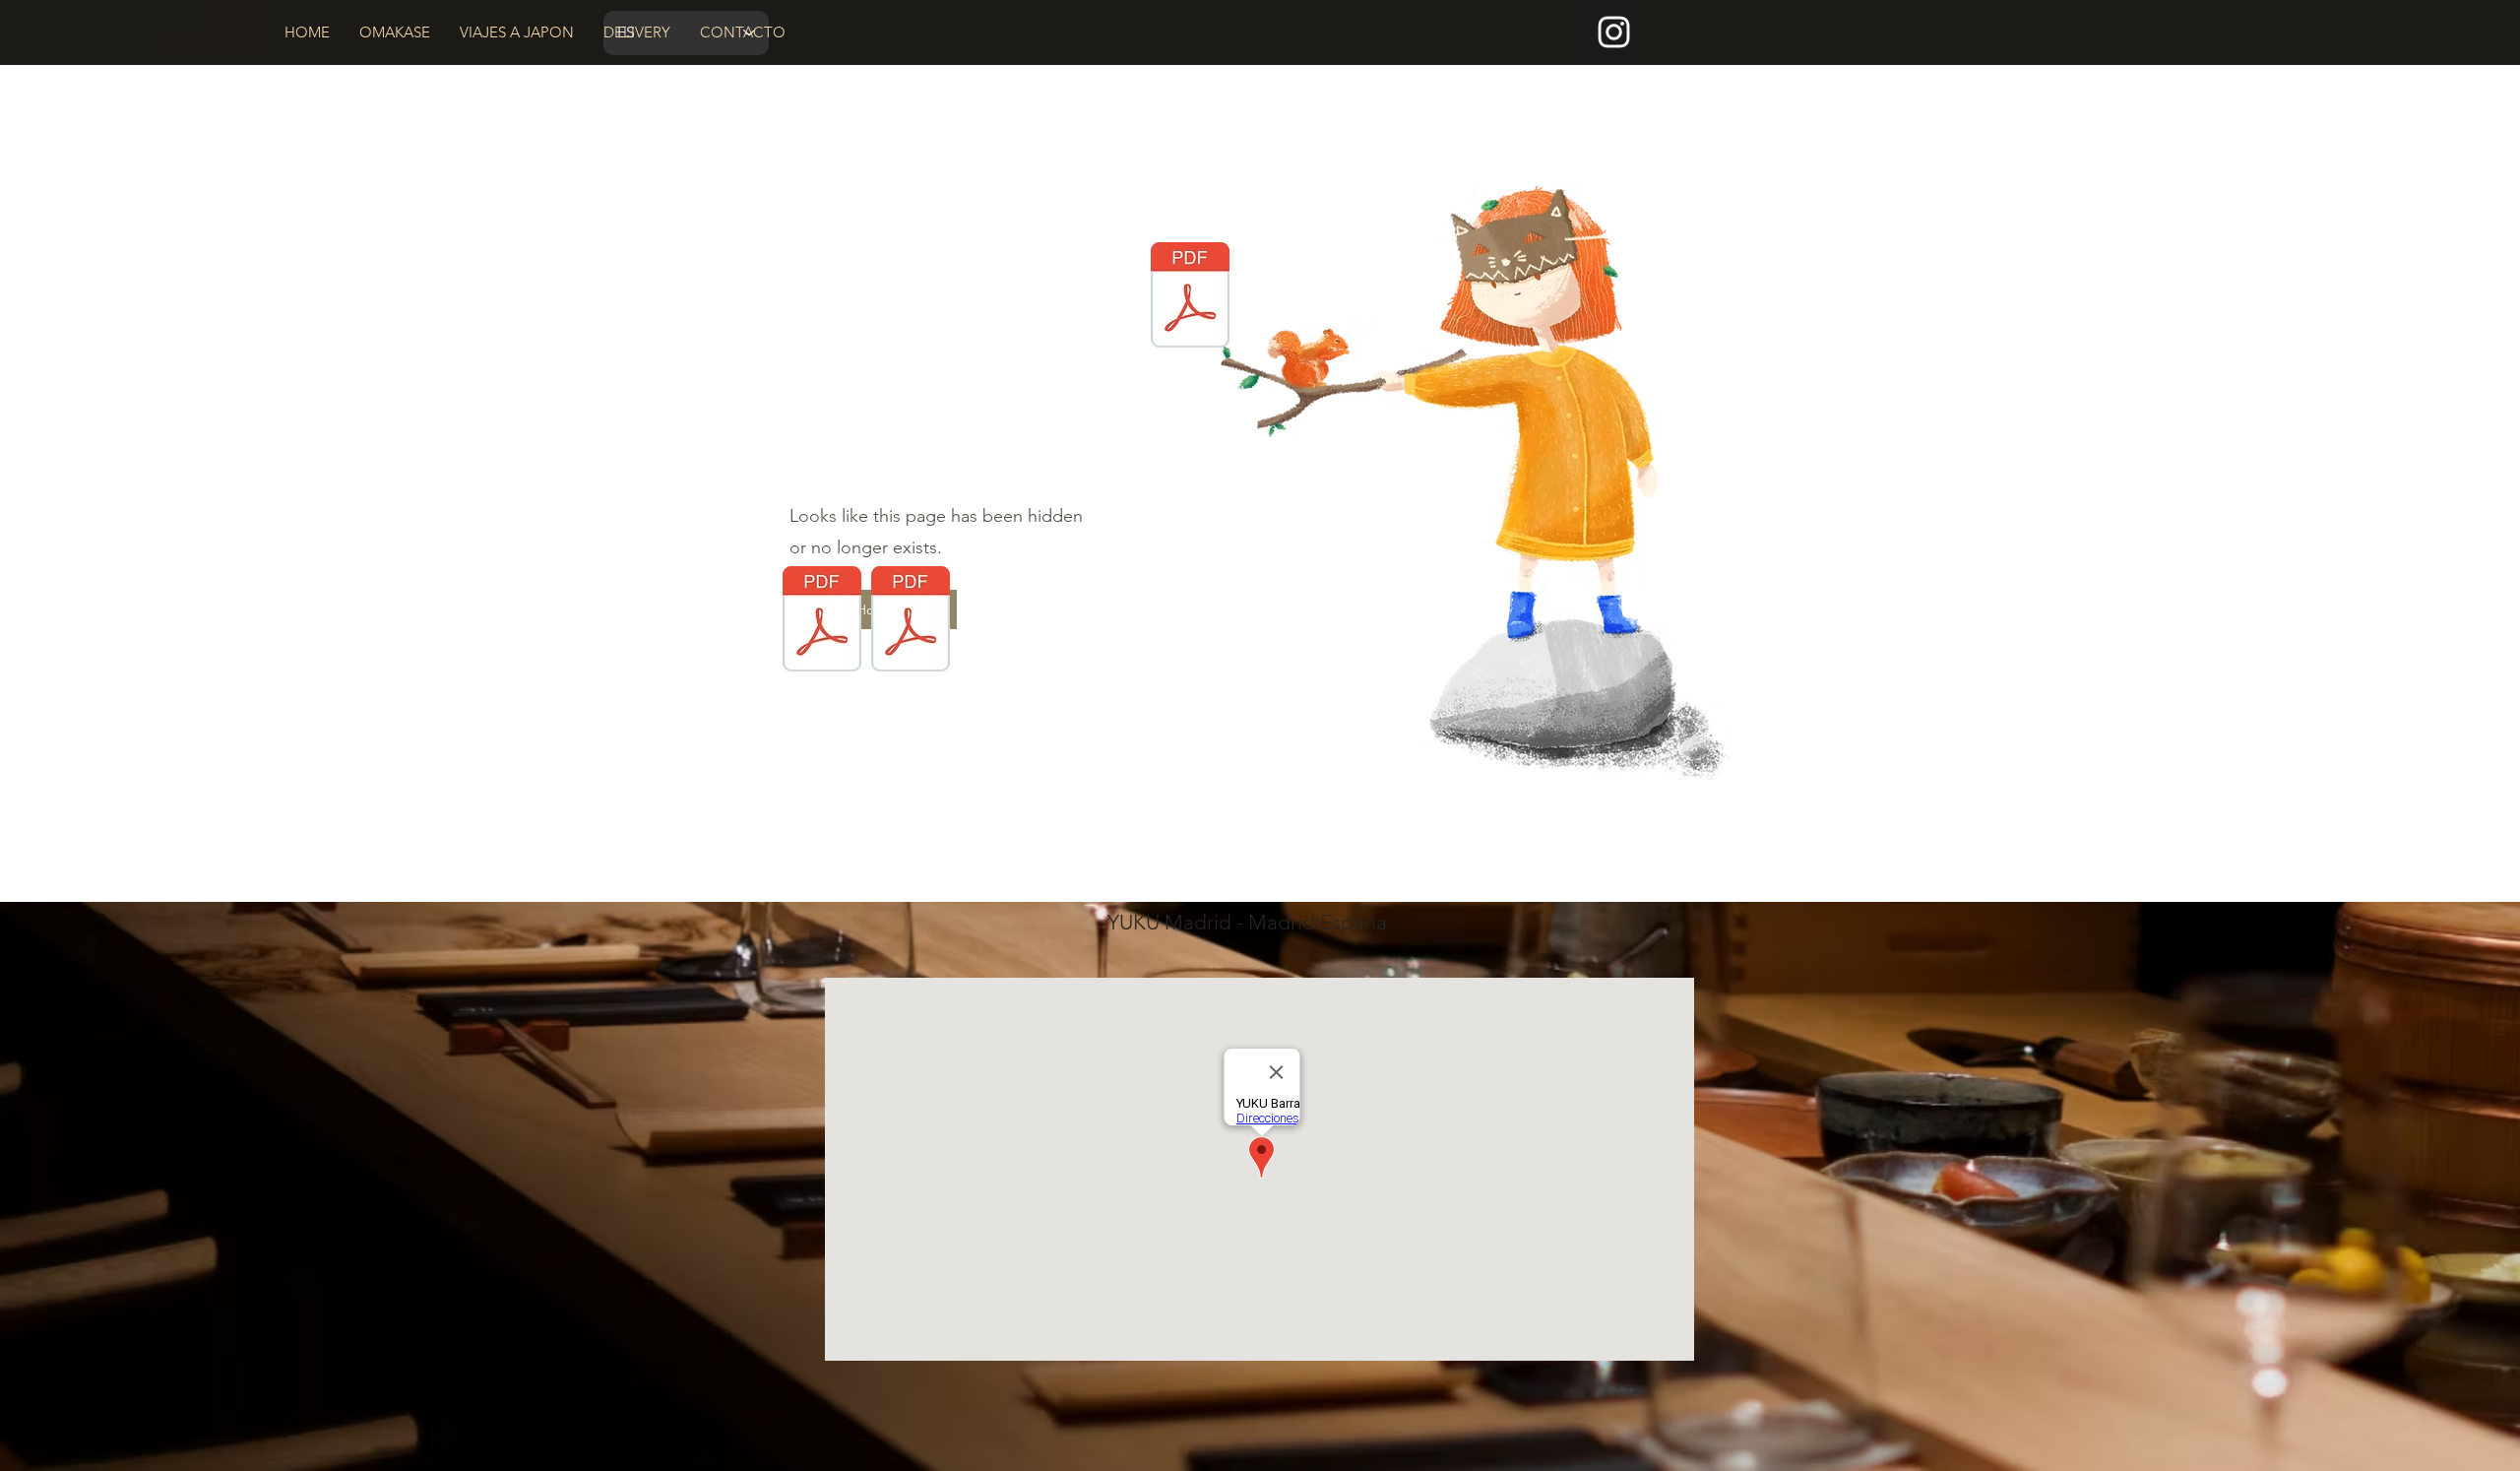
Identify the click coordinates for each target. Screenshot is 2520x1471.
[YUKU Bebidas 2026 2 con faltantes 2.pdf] (911, 621)
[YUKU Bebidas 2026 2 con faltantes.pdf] (822, 621)
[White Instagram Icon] (1614, 32)
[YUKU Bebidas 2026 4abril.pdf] (1190, 297)
